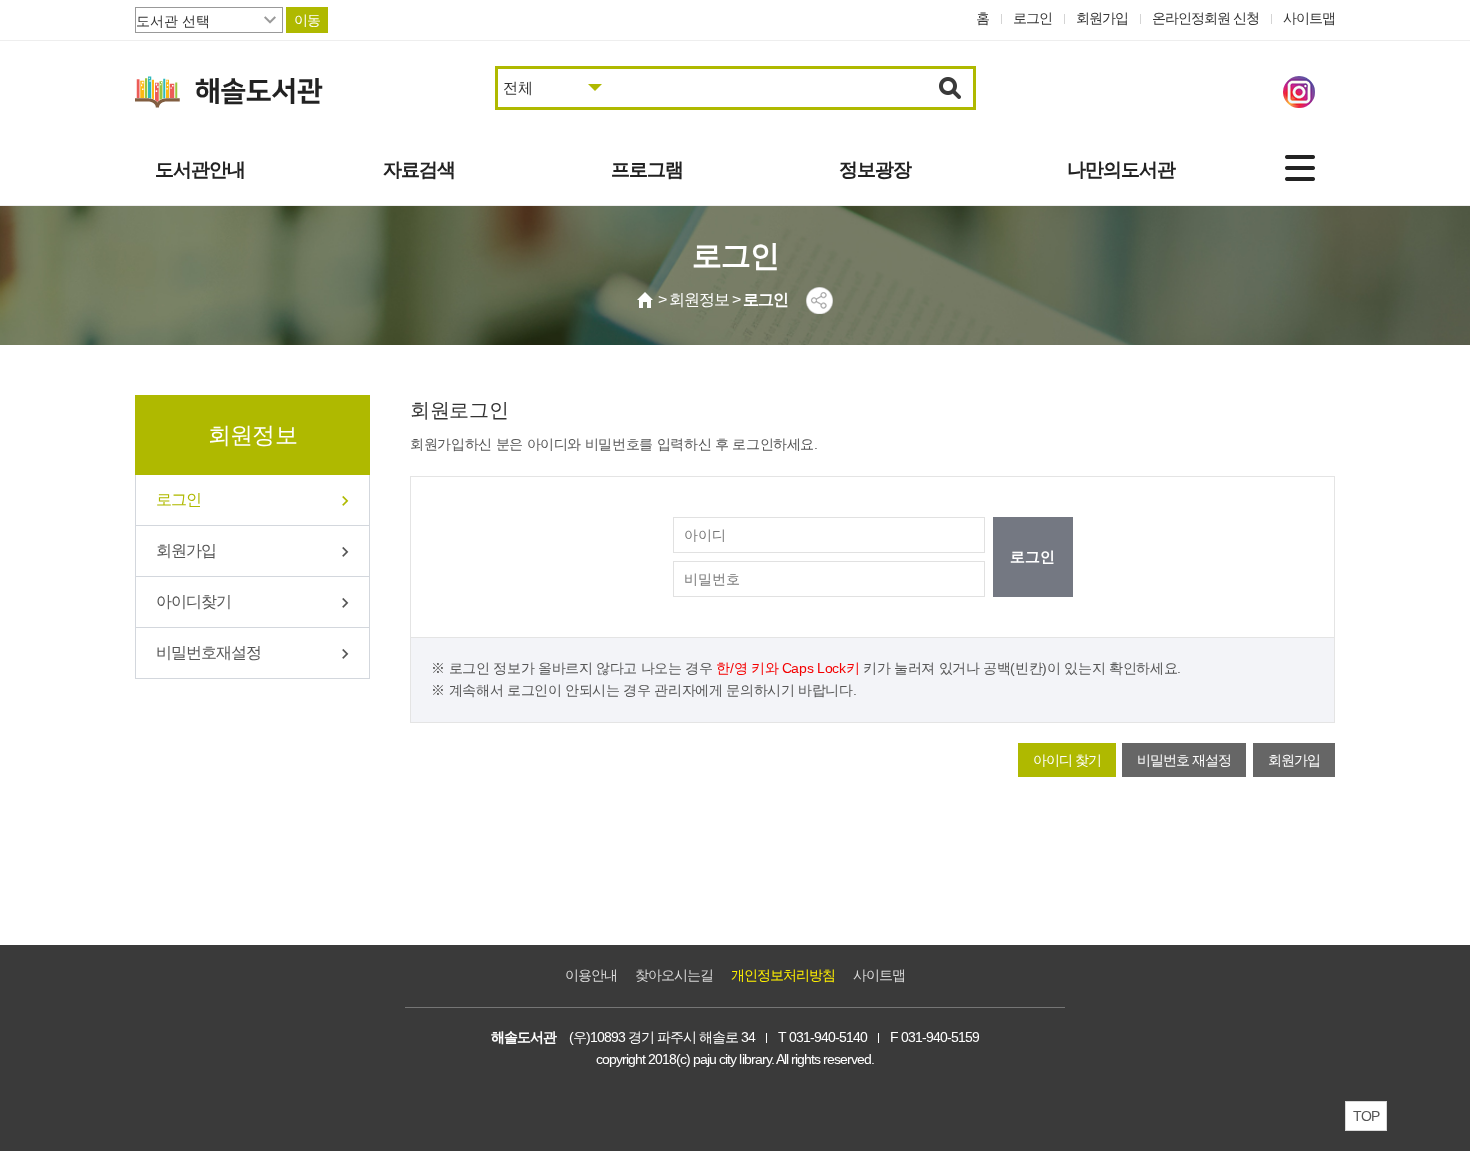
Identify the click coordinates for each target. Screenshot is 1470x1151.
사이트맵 (1309, 18)
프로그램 (647, 169)
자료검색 (419, 169)
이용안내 (591, 975)
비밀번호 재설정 (1184, 760)
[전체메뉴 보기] (1300, 168)
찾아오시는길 (674, 975)
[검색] (950, 88)
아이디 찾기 (1067, 760)
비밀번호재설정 (208, 652)
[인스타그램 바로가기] (1299, 92)
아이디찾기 (193, 601)
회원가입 (1102, 18)
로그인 (1032, 18)
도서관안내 (200, 169)
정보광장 (875, 169)
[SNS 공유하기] (819, 300)
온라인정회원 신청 (1205, 18)
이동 (307, 20)
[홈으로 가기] (646, 300)
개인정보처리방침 (783, 975)
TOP (1366, 1116)
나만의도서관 (1121, 169)
